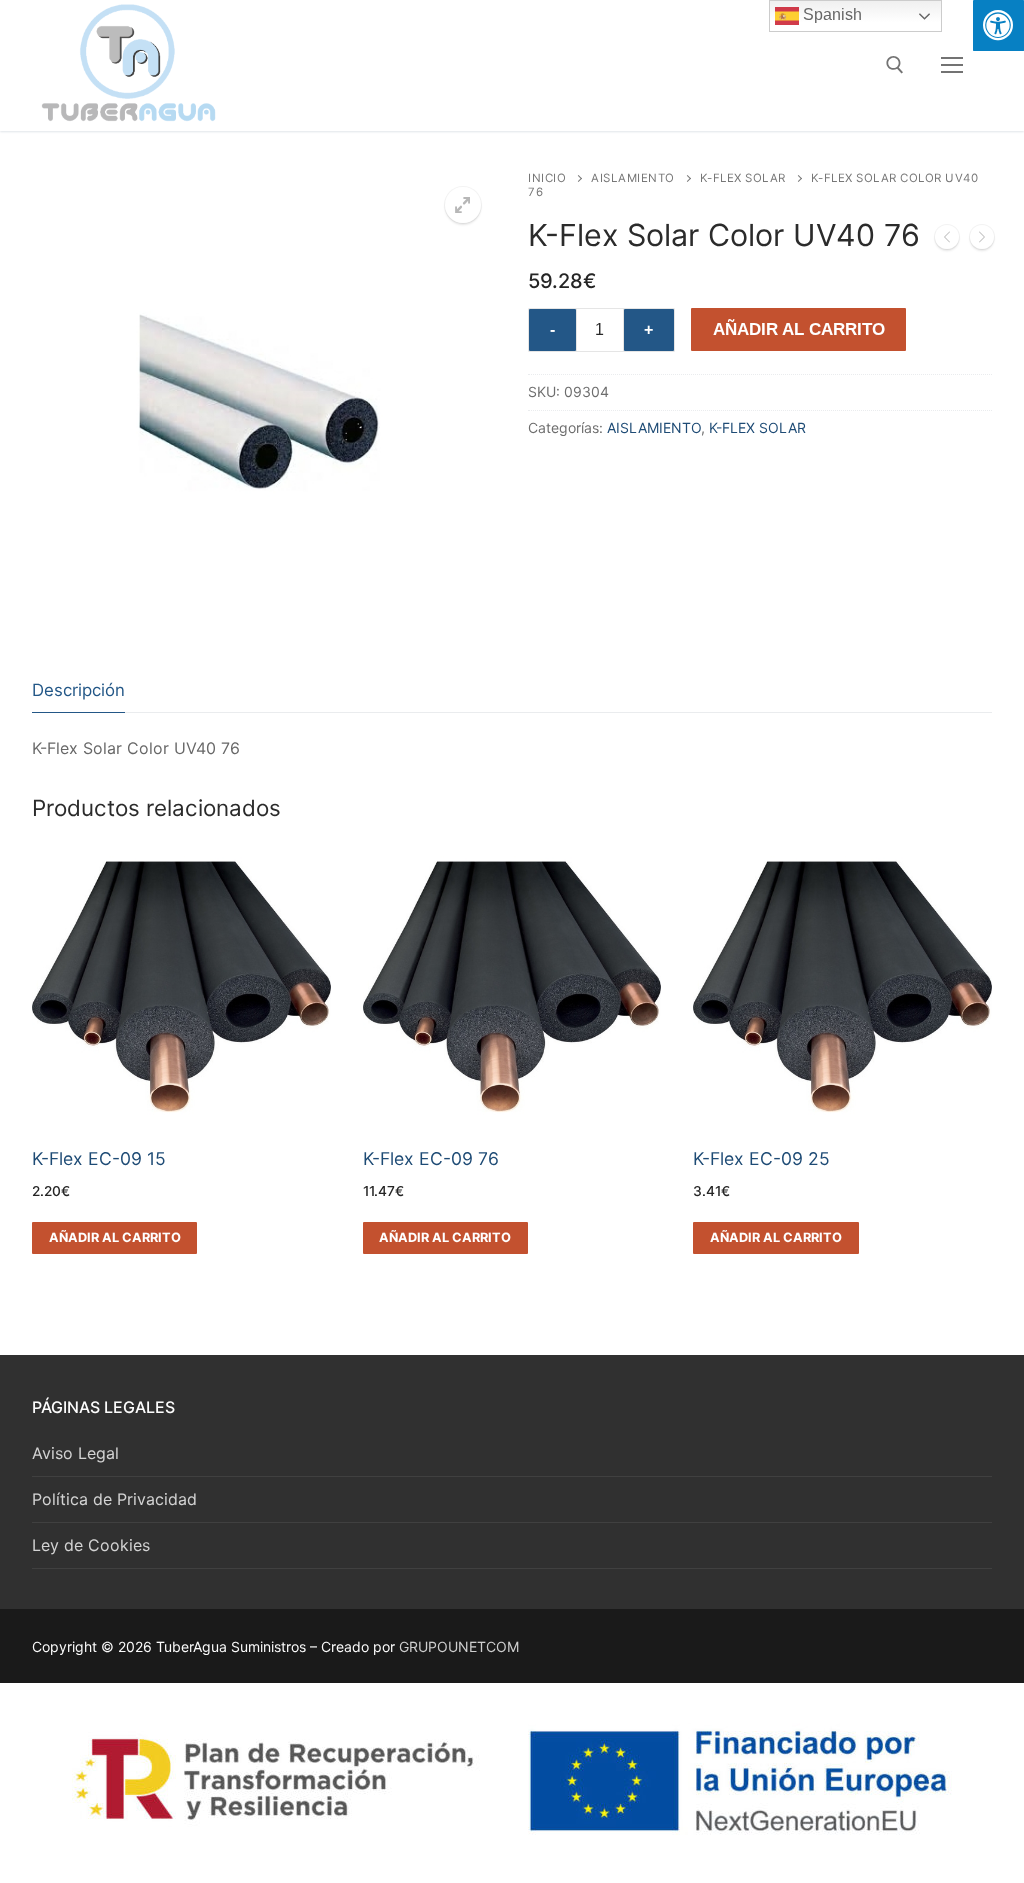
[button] (463, 205)
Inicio (547, 178)
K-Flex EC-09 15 (99, 1158)
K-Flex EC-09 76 (431, 1158)
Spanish (830, 14)
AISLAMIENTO (633, 178)
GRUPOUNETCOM (459, 1646)
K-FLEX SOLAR (743, 178)
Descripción (78, 690)
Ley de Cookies (91, 1545)
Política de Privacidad (114, 1499)
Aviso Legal (75, 1453)
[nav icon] (952, 65)
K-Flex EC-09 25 (761, 1158)
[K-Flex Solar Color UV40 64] (947, 241)
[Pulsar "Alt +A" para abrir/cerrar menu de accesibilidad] (998, 25)
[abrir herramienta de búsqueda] (895, 65)
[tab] (78, 690)
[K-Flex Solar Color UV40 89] (982, 241)
